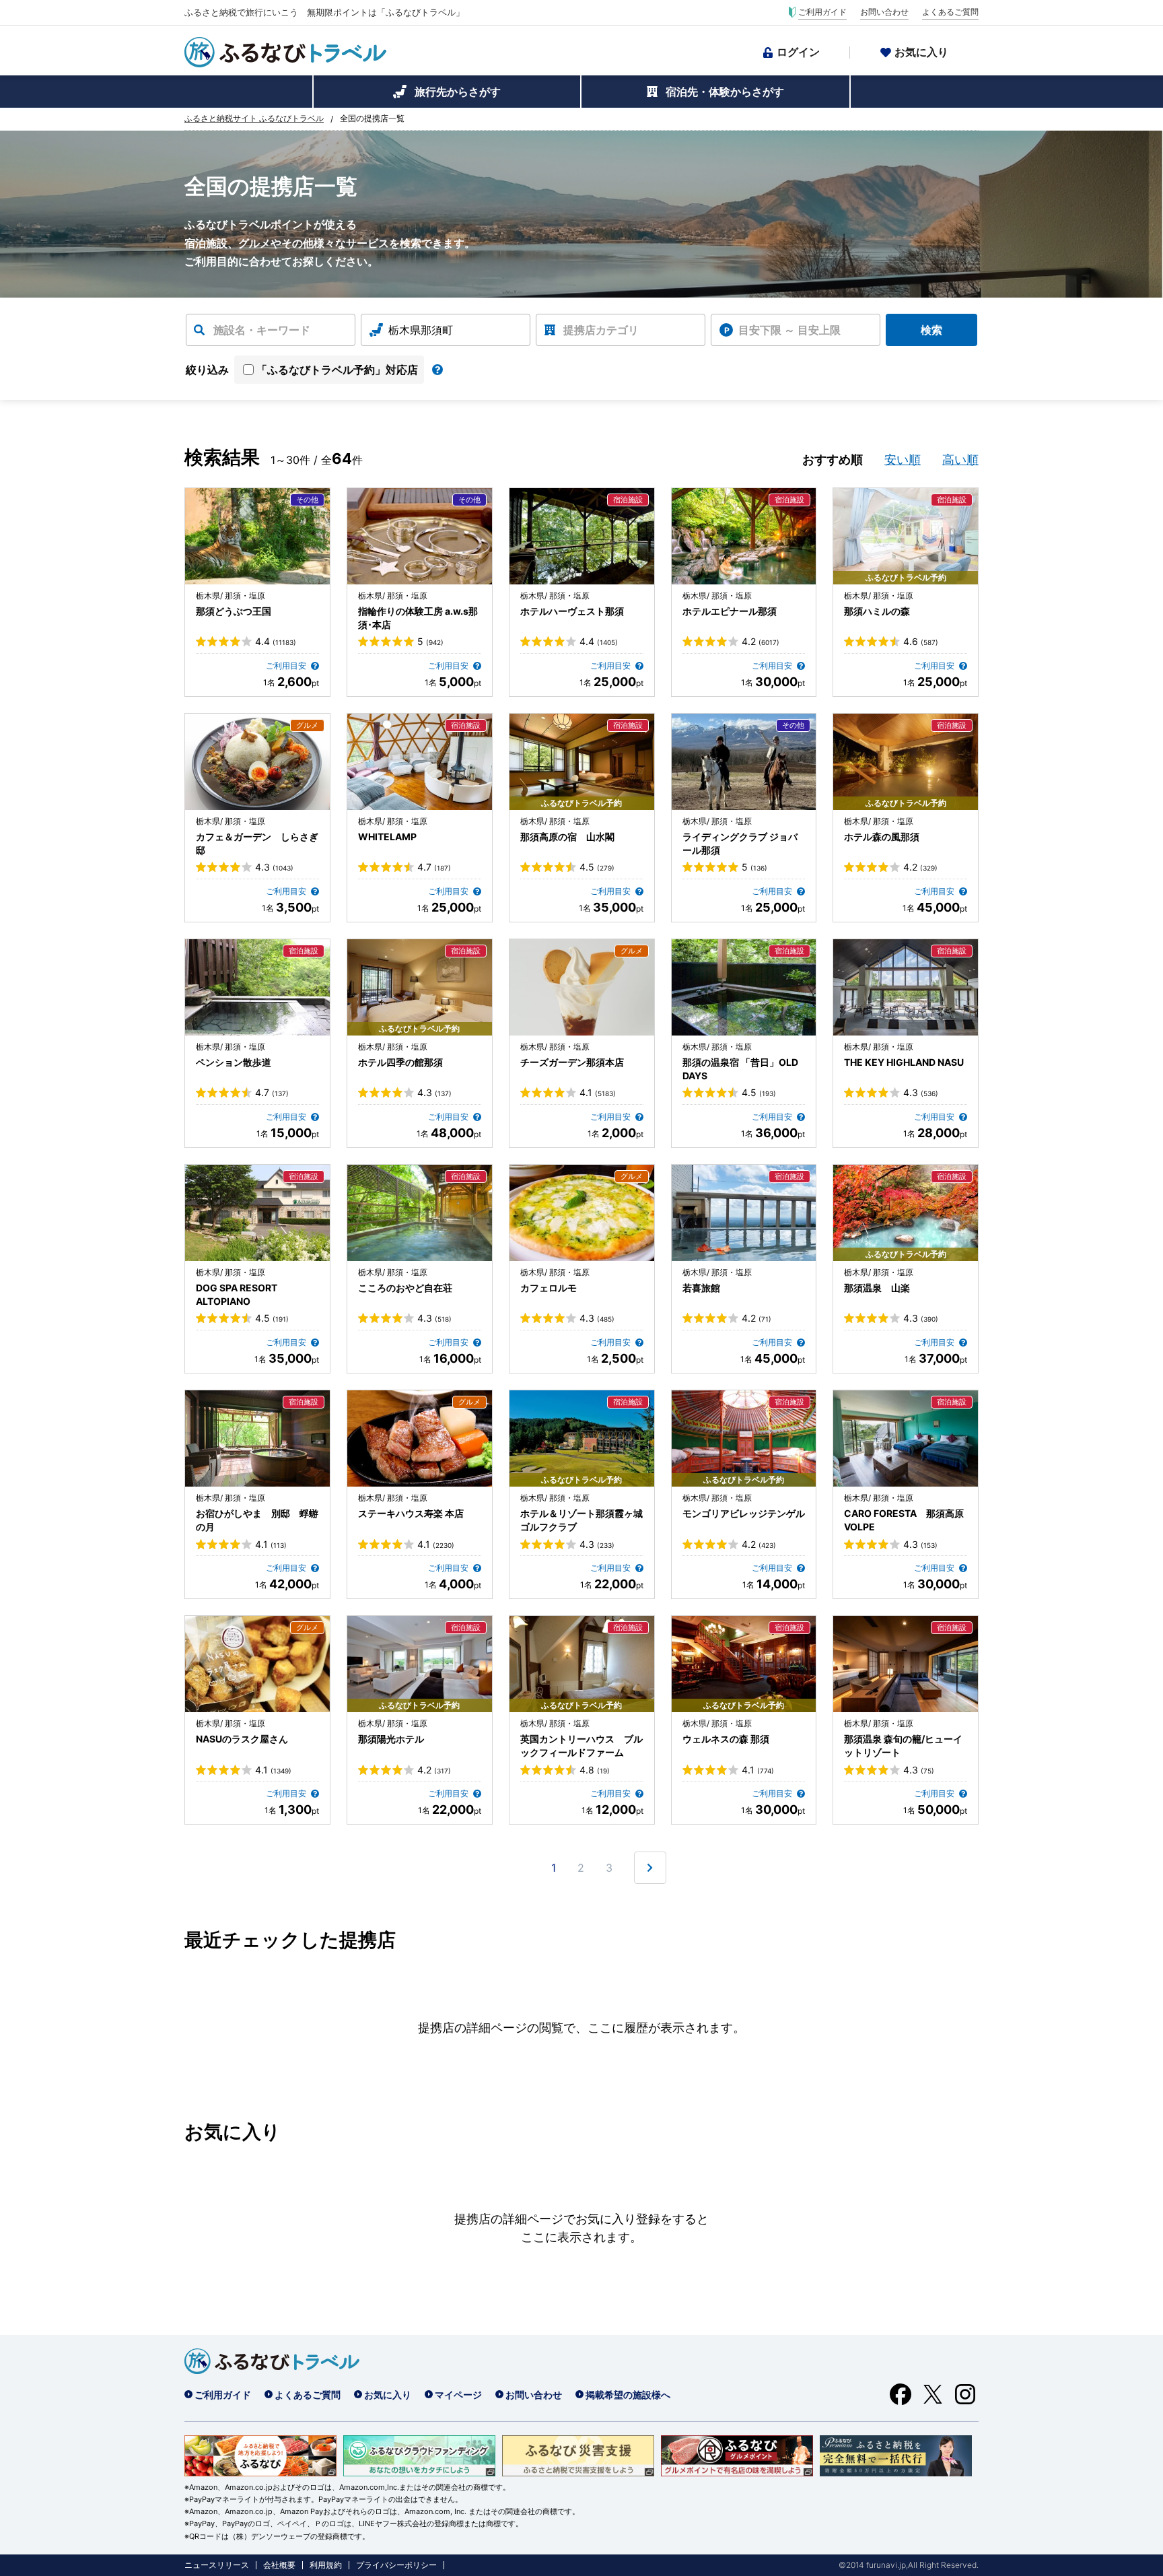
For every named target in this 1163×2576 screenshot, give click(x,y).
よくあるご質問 (950, 12)
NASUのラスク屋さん (242, 1739)
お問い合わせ (884, 12)
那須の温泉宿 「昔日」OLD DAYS (740, 1069)
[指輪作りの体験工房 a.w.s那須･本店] (420, 536)
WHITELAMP (387, 837)
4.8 (595, 1770)
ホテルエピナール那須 (730, 611)
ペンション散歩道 (234, 1062)
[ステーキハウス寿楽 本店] (420, 1438)
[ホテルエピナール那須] (744, 536)
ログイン (798, 52)
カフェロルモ (549, 1288)
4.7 (434, 867)
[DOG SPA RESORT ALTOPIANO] (257, 1213)
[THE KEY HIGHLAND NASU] (906, 987)
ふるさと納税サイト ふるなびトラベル (254, 118)
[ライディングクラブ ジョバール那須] (744, 762)
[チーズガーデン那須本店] (582, 987)
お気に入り (921, 52)
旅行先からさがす (458, 92)
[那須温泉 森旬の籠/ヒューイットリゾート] (906, 1664)
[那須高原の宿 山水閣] (582, 762)
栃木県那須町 (421, 330)
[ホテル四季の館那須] (420, 987)
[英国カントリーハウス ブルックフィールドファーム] (582, 1664)
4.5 (597, 867)
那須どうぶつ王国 (234, 611)
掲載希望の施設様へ (628, 2395)
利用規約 (326, 2565)
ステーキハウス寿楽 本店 (411, 1513)
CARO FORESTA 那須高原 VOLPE (904, 1520)
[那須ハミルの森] (906, 536)
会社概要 (279, 2565)
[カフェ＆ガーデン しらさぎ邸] (257, 762)
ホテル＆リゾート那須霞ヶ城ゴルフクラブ (581, 1520)
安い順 (903, 460)
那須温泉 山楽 (877, 1288)
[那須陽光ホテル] (420, 1664)
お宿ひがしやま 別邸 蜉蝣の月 (257, 1520)
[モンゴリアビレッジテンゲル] (744, 1438)
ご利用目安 (287, 666)
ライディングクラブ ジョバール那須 (740, 843)
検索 (931, 330)
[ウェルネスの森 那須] (744, 1664)
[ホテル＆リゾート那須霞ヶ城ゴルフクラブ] (582, 1438)
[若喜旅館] (744, 1213)
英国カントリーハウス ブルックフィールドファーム (581, 1745)
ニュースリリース (217, 2565)
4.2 (761, 642)
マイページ (458, 2395)
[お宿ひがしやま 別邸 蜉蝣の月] (257, 1438)
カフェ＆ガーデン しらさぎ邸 (257, 843)
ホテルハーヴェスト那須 (572, 611)
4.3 (274, 867)
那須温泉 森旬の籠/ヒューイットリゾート (903, 1745)
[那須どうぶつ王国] (257, 536)
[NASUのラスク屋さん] (257, 1664)
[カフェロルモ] (582, 1213)
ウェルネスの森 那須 (726, 1739)
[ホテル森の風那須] (906, 762)
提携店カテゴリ (601, 330)
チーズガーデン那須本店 (572, 1062)
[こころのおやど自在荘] (420, 1213)
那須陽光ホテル (391, 1739)
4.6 (921, 642)
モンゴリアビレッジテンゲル (744, 1513)
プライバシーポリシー (396, 2565)
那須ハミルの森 (877, 611)
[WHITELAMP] (420, 762)
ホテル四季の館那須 (400, 1062)
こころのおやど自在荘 (405, 1288)
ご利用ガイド (822, 12)
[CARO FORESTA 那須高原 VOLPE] (906, 1438)
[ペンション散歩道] (257, 987)
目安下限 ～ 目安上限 (789, 330)
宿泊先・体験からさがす (725, 92)
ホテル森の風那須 (882, 837)
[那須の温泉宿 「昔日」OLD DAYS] (744, 987)
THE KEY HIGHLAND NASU (904, 1062)
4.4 (276, 642)
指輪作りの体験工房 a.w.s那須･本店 (418, 618)
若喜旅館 (701, 1288)
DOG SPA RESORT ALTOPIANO (237, 1294)
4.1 (598, 1093)
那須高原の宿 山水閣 (567, 837)
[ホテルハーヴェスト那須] (582, 536)
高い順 (960, 460)
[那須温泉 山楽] (906, 1213)
